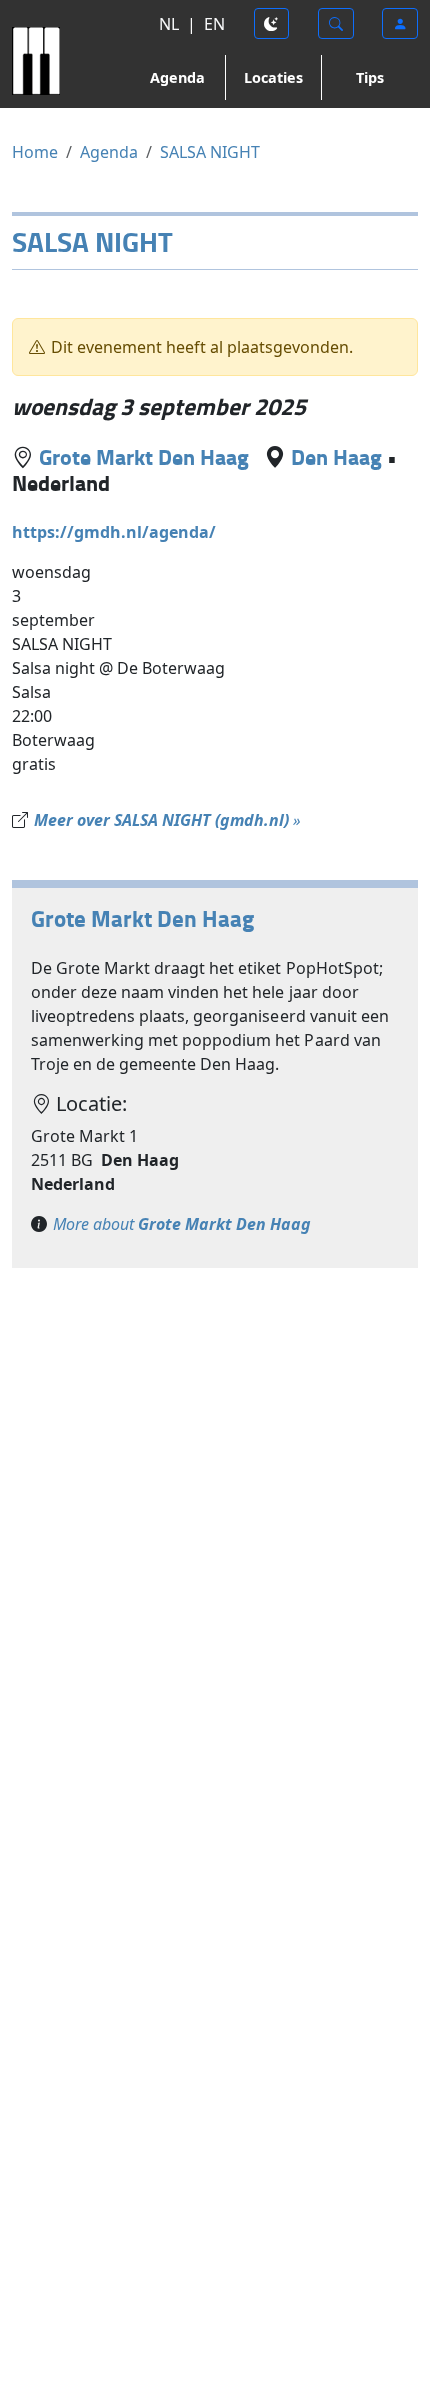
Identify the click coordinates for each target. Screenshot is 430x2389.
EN (214, 24)
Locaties (273, 77)
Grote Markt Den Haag (144, 456)
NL (169, 24)
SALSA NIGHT (210, 152)
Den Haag (336, 456)
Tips (370, 77)
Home (35, 152)
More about (182, 1224)
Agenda (177, 77)
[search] (336, 23)
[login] (400, 23)
